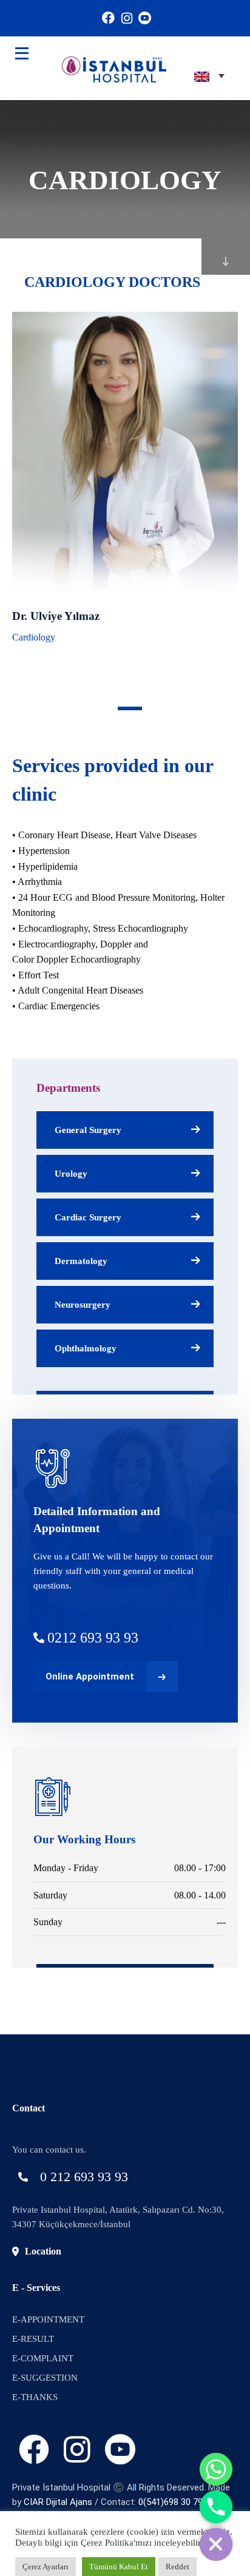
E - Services (36, 2288)
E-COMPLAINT (43, 2358)
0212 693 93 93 (93, 1638)
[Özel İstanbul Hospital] (96, 68)
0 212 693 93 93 (84, 2177)
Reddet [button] (177, 2567)
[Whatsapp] (216, 2469)
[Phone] (216, 2507)
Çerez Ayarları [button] (46, 2567)
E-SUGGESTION (45, 2378)
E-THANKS (35, 2397)
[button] (130, 708)
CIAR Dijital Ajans (58, 2502)
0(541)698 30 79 (171, 2502)
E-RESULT (33, 2339)
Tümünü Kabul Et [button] (119, 2567)
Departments (68, 1088)
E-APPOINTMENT (48, 2319)
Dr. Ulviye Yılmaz (56, 616)
